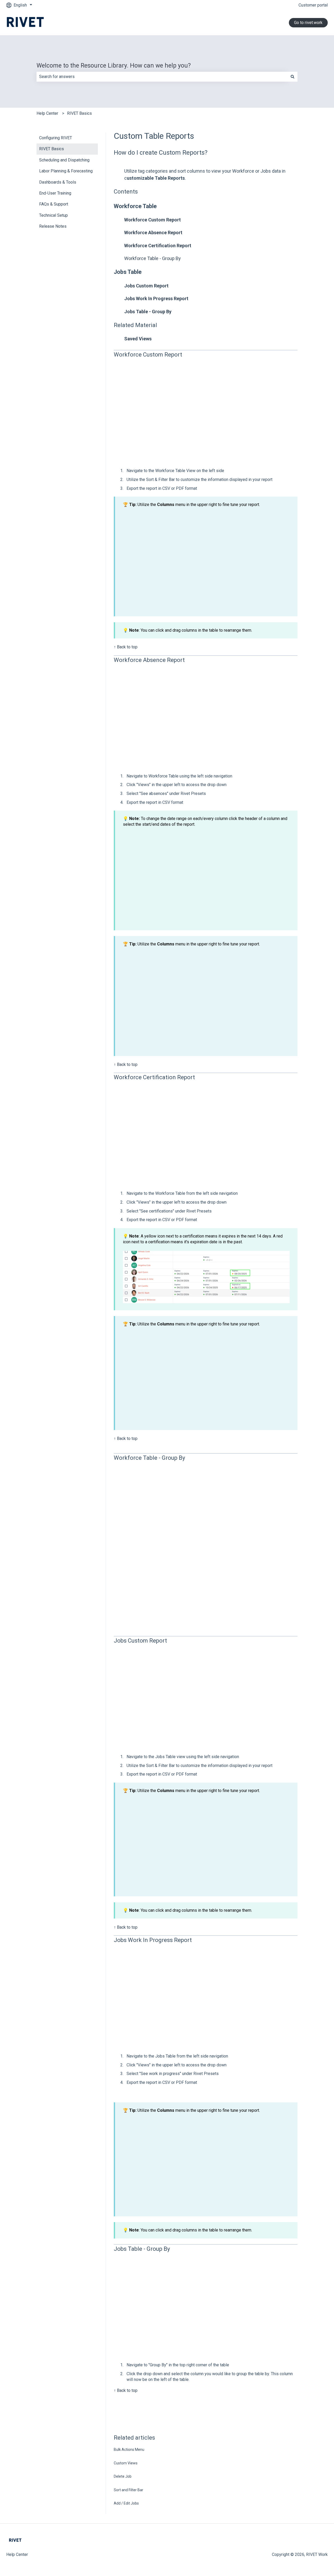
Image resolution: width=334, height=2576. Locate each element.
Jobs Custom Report (146, 286)
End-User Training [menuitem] (55, 193)
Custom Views (126, 2463)
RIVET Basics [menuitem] (52, 149)
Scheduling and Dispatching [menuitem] (64, 160)
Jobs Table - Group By (148, 312)
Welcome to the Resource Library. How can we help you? (114, 66)
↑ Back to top (126, 647)
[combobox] (162, 77)
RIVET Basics (79, 113)
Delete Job (123, 2476)
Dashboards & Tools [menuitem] (58, 182)
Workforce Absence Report (153, 233)
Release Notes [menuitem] (53, 226)
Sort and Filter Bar (129, 2490)
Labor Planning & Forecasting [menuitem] (66, 171)
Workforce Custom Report (153, 220)
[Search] (293, 77)
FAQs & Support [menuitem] (54, 204)
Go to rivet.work (308, 23)
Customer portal (313, 5)
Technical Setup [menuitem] (53, 215)
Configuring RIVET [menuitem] (56, 138)
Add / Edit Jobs (126, 2503)
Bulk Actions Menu (129, 2450)
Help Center (47, 113)
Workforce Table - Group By (153, 258)
